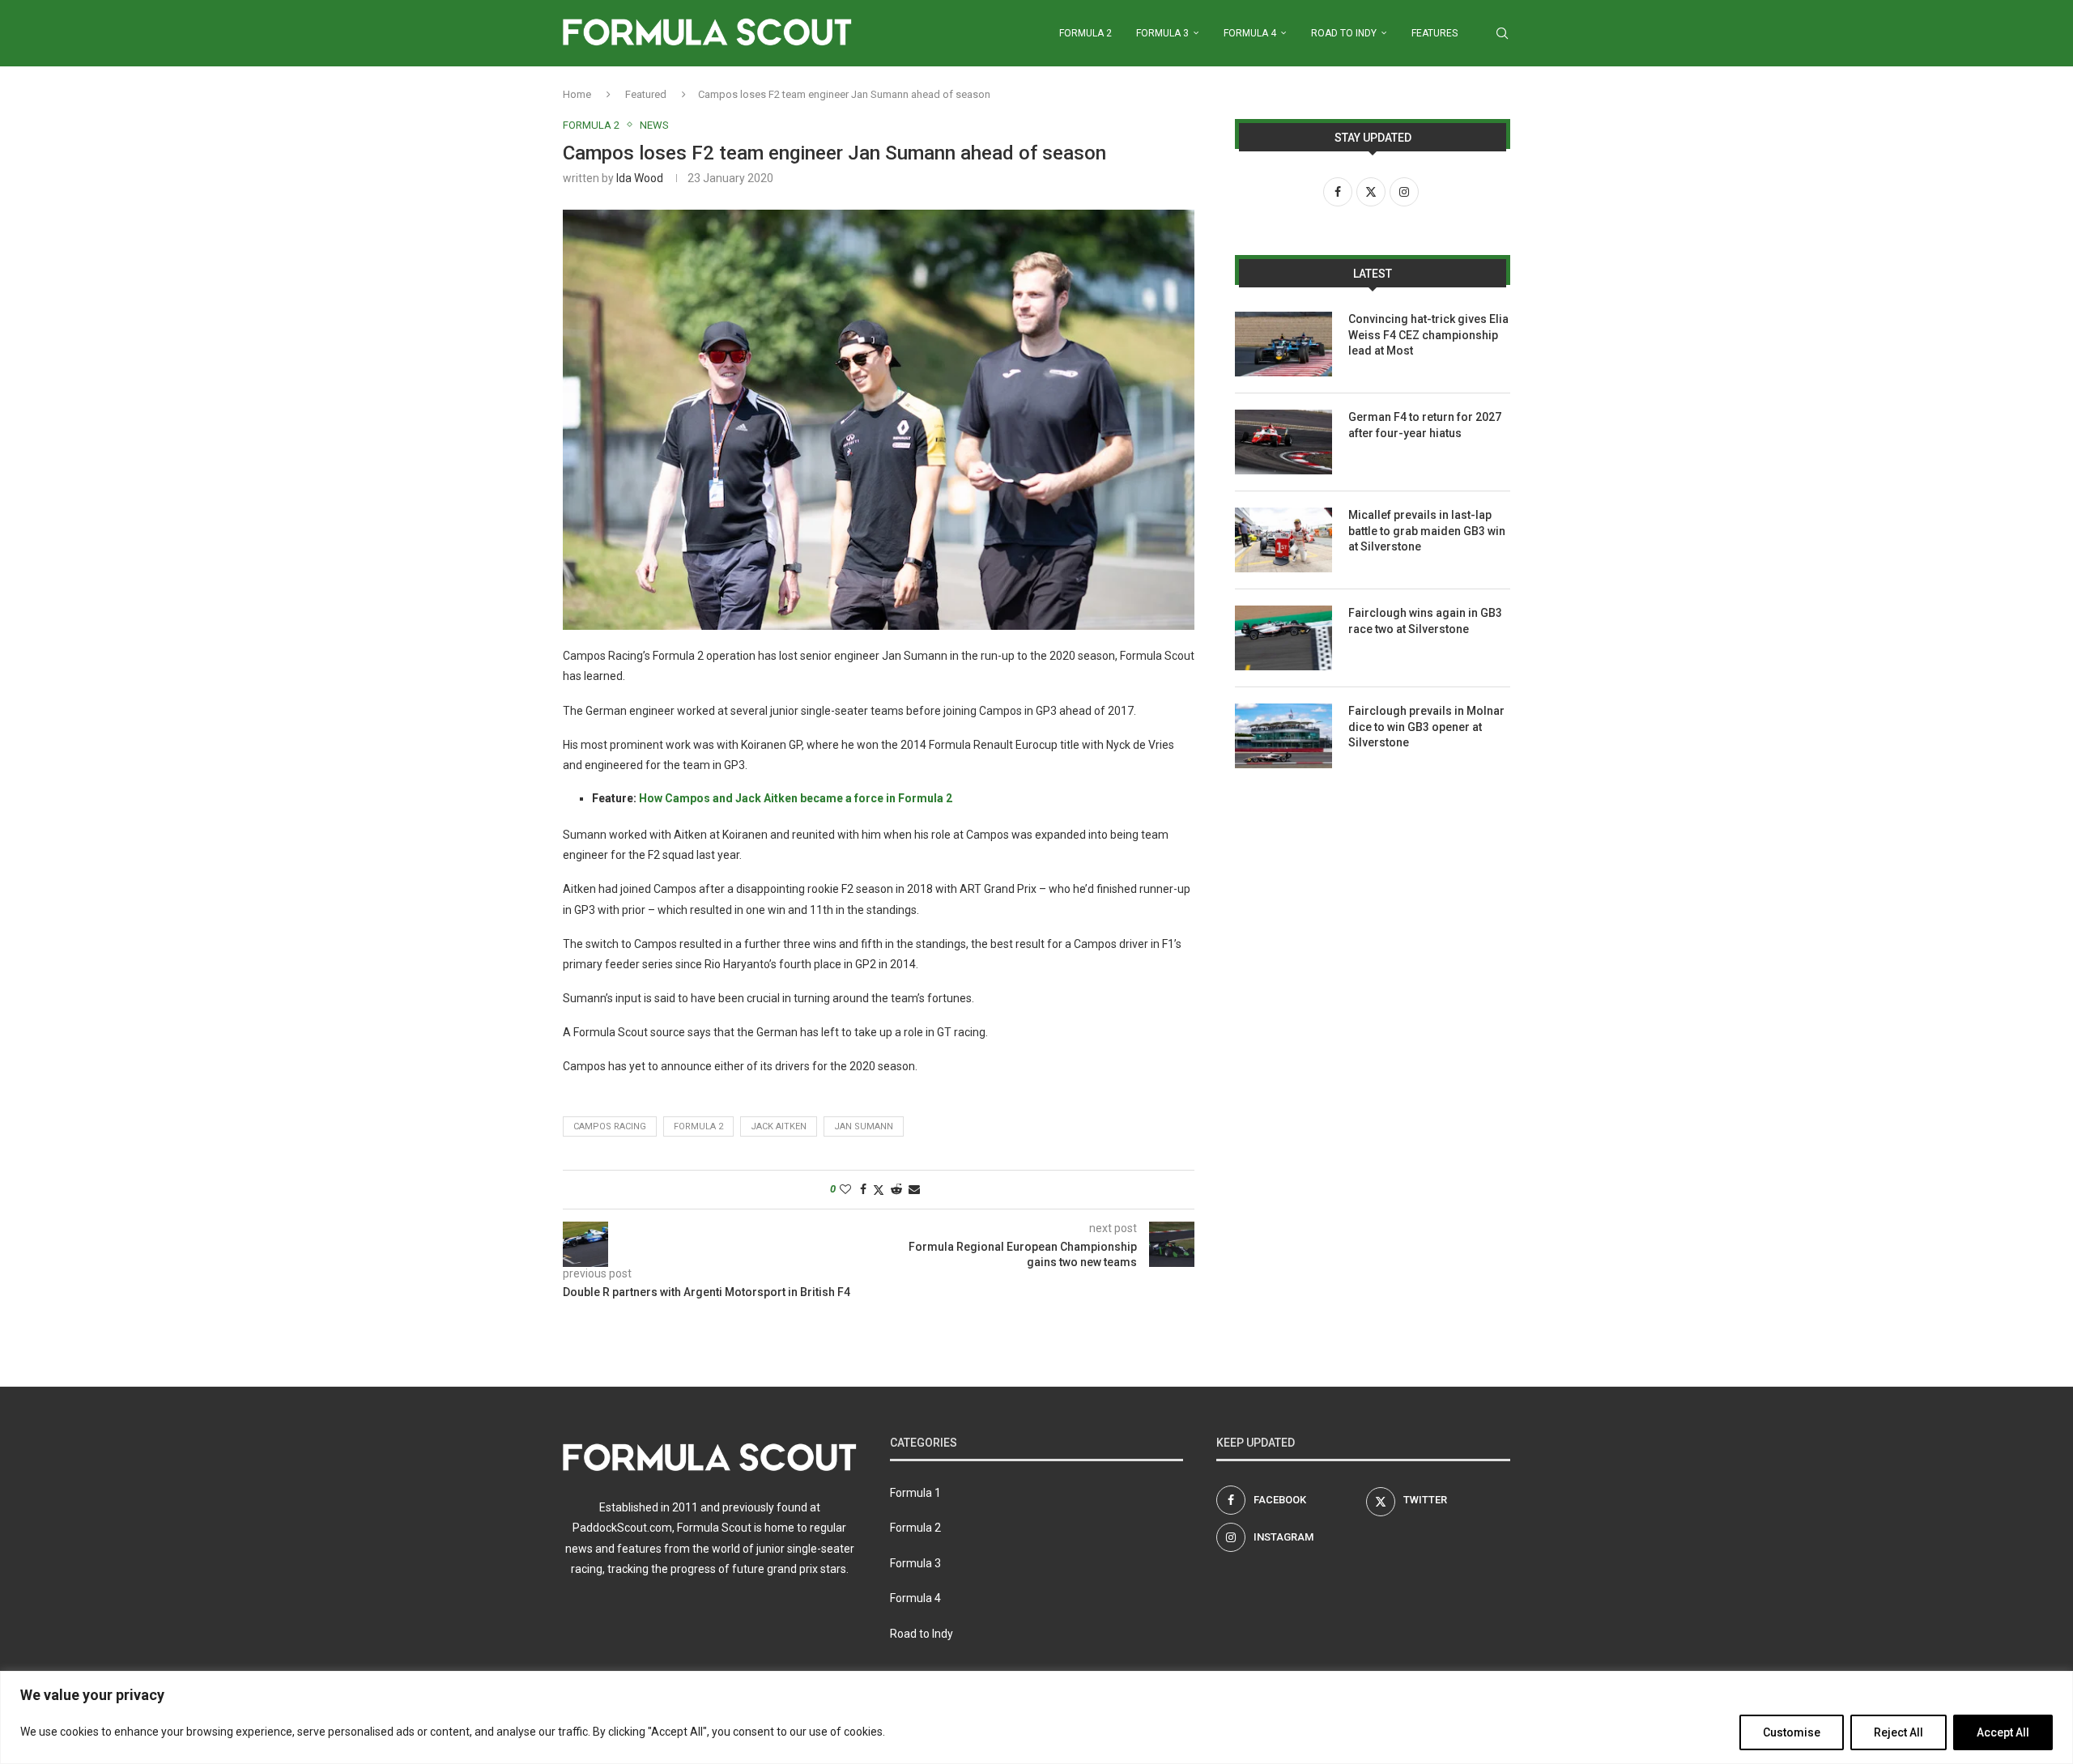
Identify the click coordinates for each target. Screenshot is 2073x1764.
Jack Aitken (779, 1126)
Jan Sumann (864, 1126)
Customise (1792, 1732)
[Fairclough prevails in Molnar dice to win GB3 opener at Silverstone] (1283, 736)
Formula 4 (1250, 33)
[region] (1036, 1717)
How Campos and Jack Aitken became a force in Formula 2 (796, 798)
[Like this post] (845, 1189)
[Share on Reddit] (896, 1189)
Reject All (1898, 1732)
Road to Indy (1344, 33)
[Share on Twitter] (879, 1190)
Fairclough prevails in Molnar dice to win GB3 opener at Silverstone (1426, 727)
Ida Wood (640, 178)
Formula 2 (1085, 33)
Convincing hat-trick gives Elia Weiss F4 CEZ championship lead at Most (1428, 335)
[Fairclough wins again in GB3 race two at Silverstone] (1283, 638)
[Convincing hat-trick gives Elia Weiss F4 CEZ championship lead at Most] (1283, 344)
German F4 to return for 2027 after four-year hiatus (1425, 425)
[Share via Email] (914, 1189)
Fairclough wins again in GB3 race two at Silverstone (1425, 621)
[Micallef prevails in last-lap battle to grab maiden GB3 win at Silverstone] (1283, 540)
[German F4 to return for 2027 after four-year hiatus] (1283, 442)
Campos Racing (610, 1126)
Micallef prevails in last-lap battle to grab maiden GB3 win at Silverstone (1427, 531)
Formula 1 (915, 1493)
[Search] (1502, 33)
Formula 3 (1162, 33)
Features (1434, 33)
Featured (646, 94)
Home (577, 94)
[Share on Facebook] (863, 1189)
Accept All (2003, 1732)
